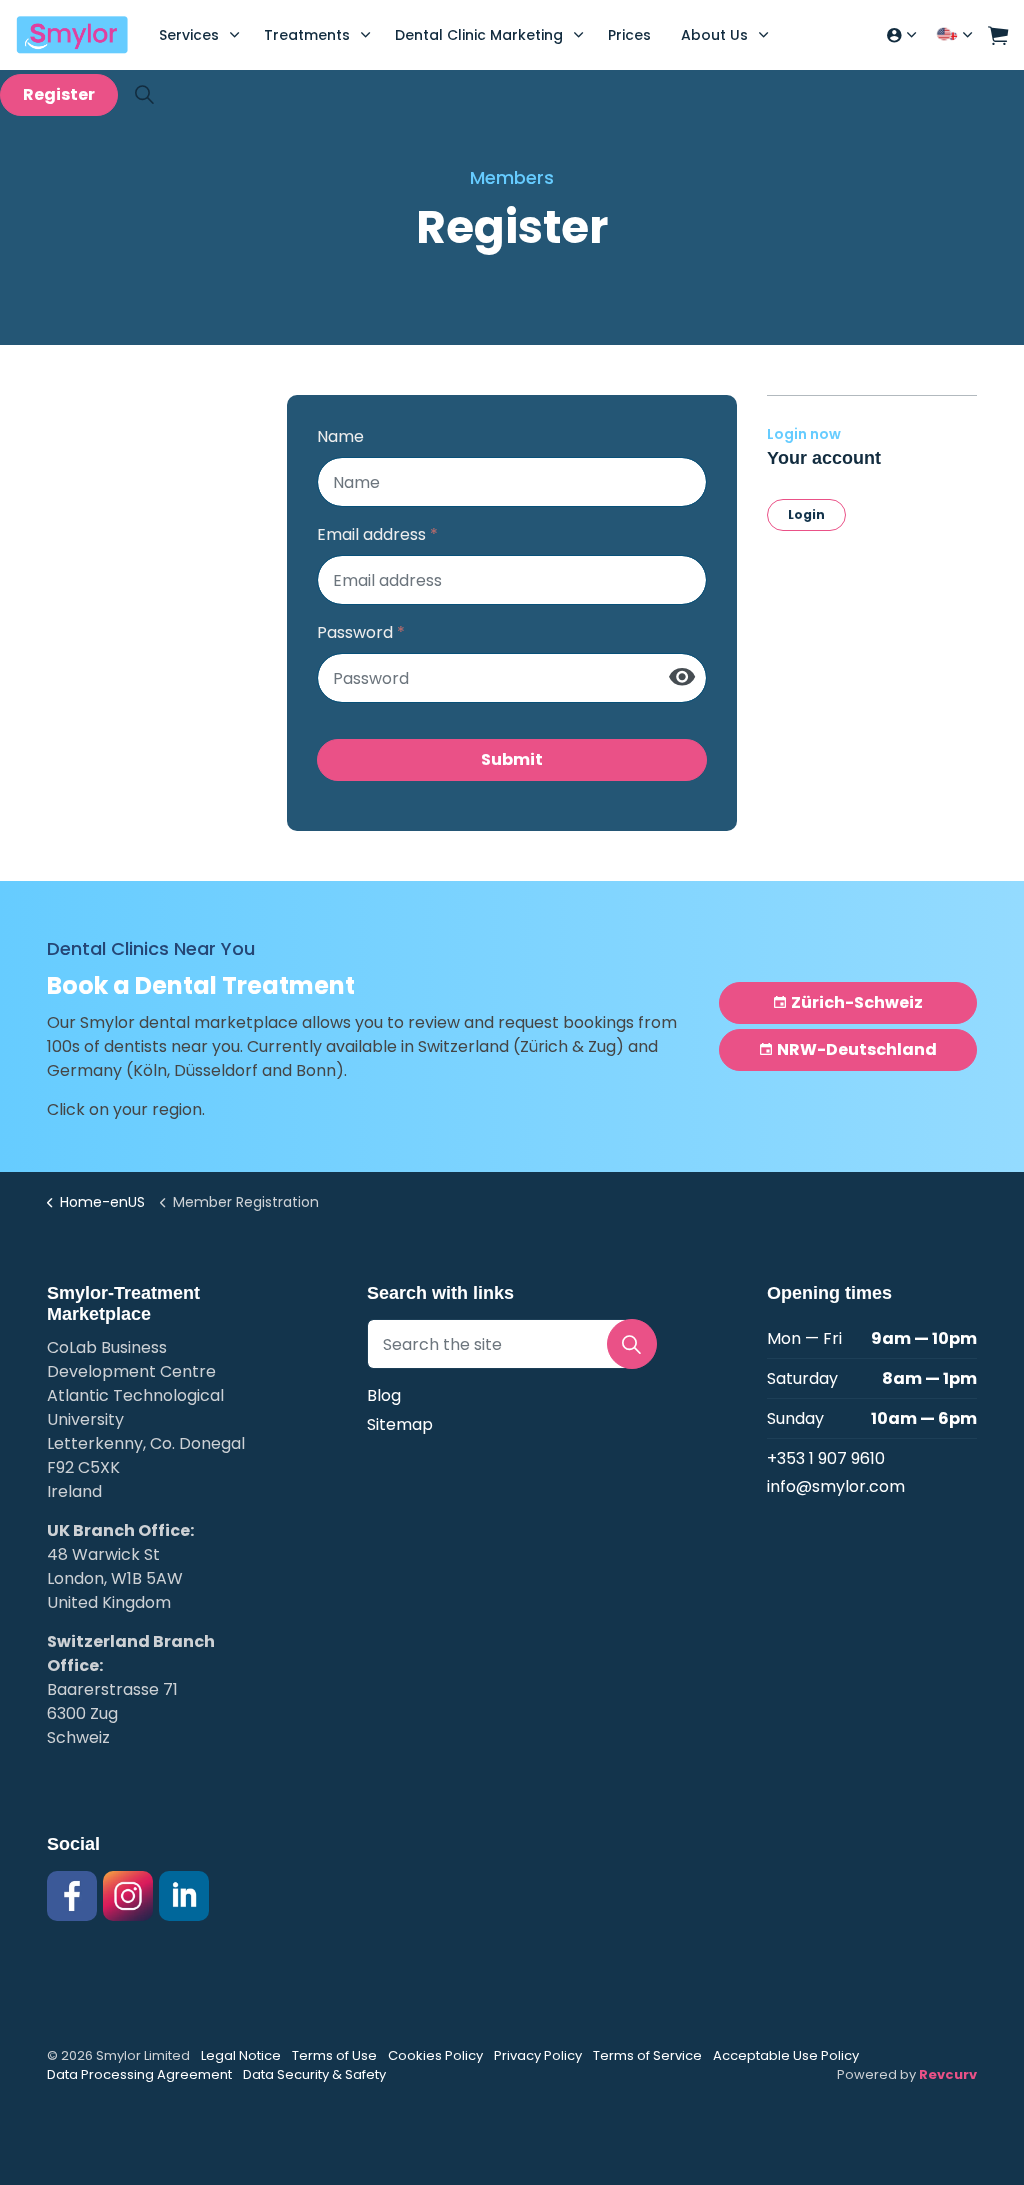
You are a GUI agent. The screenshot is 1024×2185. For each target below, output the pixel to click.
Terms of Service (647, 2055)
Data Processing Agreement (139, 2074)
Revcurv (948, 2074)
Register (59, 94)
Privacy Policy (538, 2055)
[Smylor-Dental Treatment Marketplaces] (72, 35)
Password (361, 632)
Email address (377, 534)
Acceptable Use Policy (786, 2055)
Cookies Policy (435, 2055)
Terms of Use (334, 2055)
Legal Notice (241, 2055)
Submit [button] (512, 759)
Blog (384, 1395)
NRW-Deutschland (857, 1049)
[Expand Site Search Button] (144, 95)
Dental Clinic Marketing (479, 35)
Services (189, 35)
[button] (998, 35)
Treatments (307, 35)
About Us (714, 35)
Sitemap (400, 1424)
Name (340, 436)
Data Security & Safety (314, 2074)
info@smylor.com (836, 1486)
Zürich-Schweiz (857, 1002)
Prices (629, 35)
